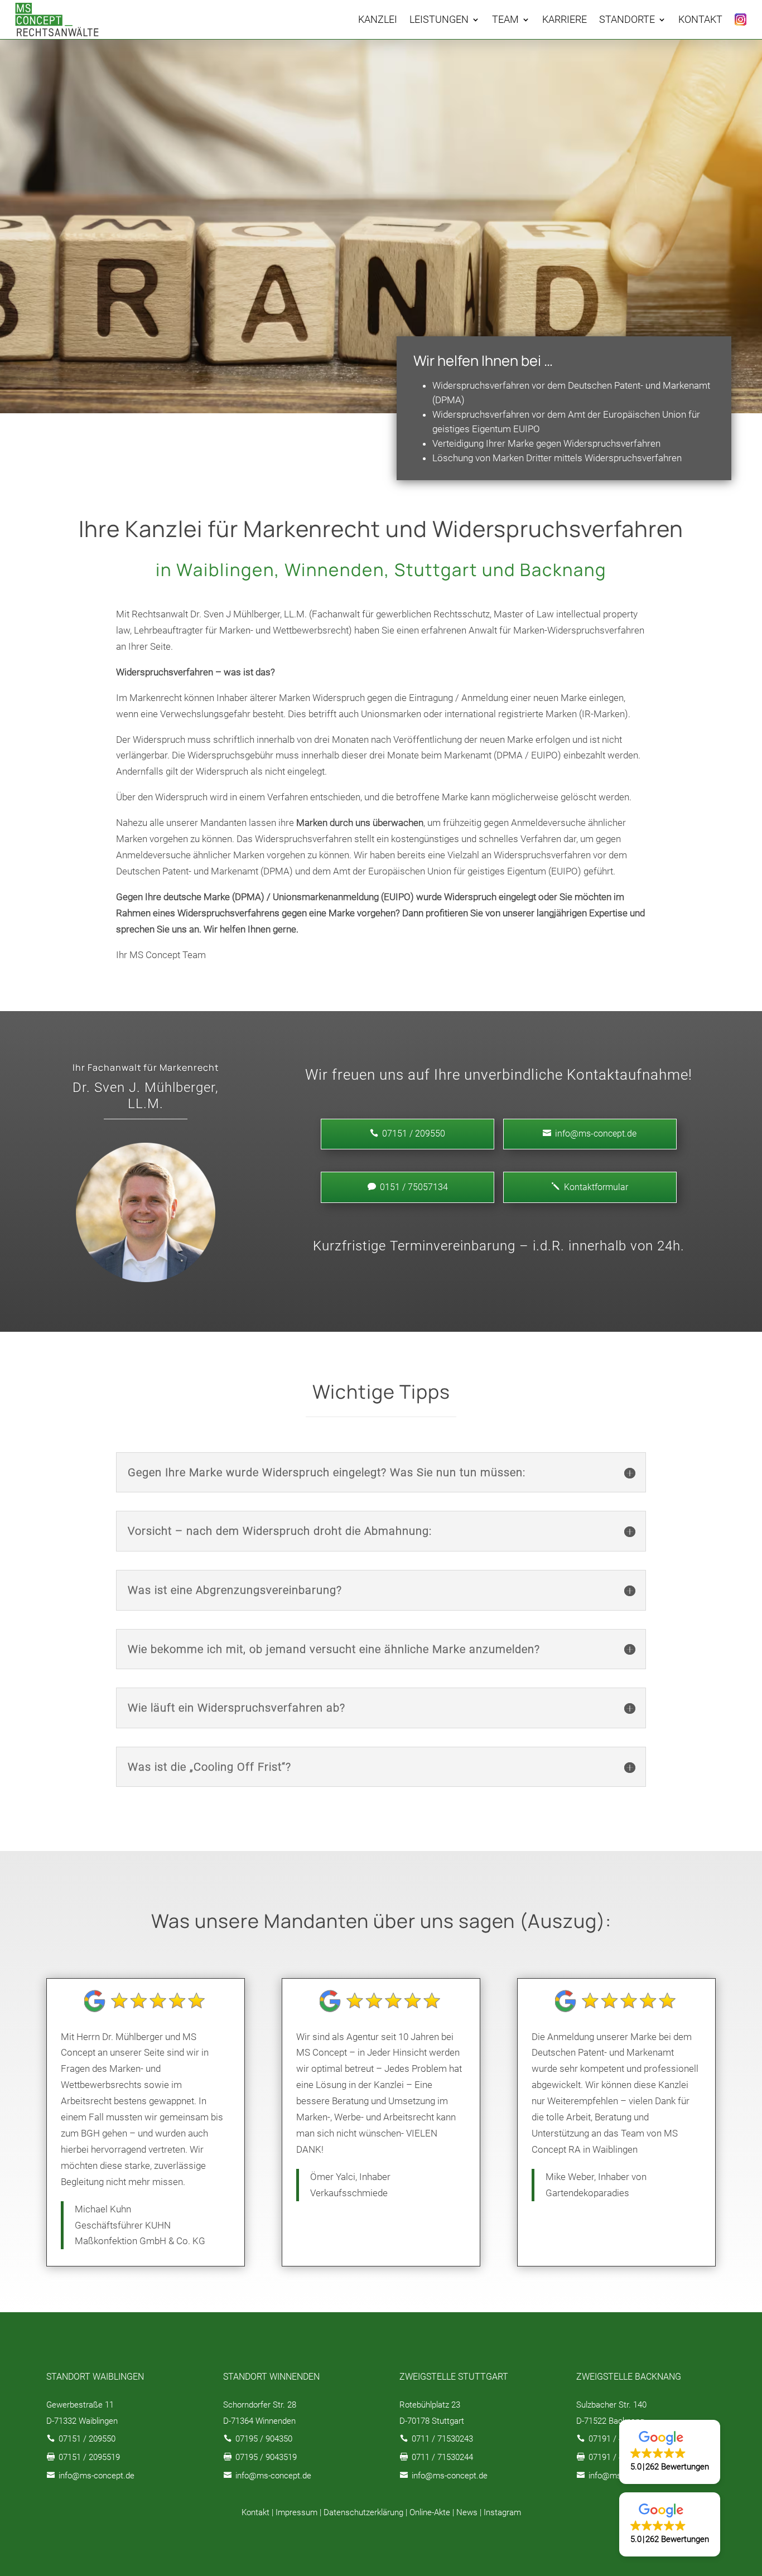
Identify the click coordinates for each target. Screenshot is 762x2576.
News (467, 2512)
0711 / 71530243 (442, 2439)
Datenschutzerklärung (363, 2512)
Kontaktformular (590, 1187)
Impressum (296, 2512)
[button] (670, 2452)
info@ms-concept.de (590, 1134)
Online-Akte (430, 2512)
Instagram (502, 2512)
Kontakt (255, 2512)
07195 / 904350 (264, 2439)
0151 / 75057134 (408, 1187)
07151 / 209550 (87, 2439)
